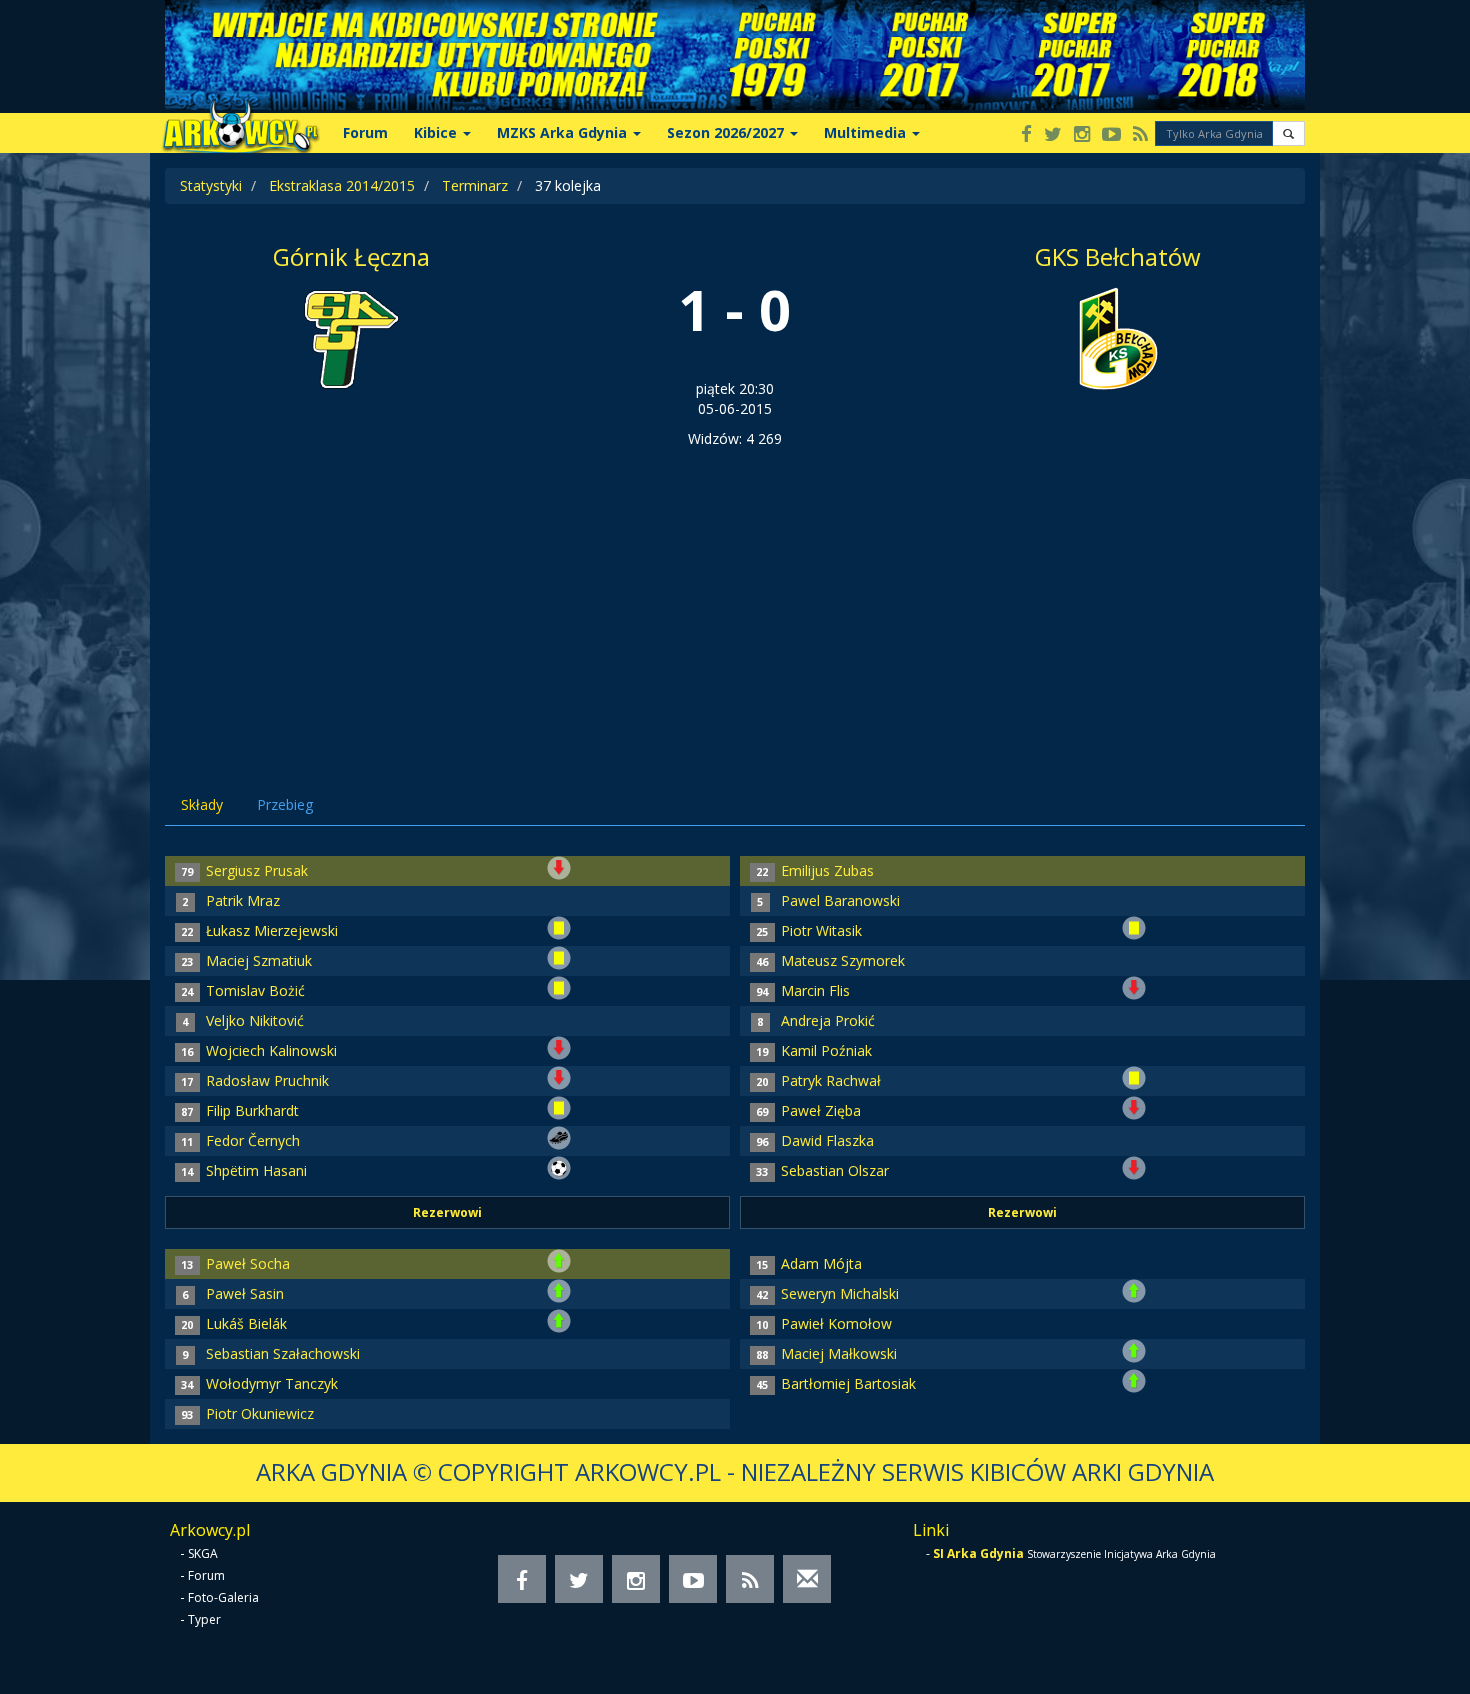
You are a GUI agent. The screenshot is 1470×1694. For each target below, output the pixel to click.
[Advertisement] (735, 599)
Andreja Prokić (828, 1020)
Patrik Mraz (243, 900)
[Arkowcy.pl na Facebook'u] (1026, 135)
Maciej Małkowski (839, 1353)
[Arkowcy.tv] (1111, 135)
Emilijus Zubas (827, 870)
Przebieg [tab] (285, 804)
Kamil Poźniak (826, 1050)
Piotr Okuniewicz (260, 1413)
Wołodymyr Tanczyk (272, 1383)
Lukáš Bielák (246, 1323)
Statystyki (211, 185)
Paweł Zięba (821, 1110)
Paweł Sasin (245, 1293)
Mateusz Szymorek (843, 960)
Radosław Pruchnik (267, 1080)
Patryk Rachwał (831, 1080)
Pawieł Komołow (836, 1323)
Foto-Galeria (223, 1597)
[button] (1288, 133)
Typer (204, 1619)
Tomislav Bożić (255, 990)
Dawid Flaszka (827, 1140)
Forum (365, 132)
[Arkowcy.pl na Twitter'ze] (1053, 135)
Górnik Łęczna (351, 256)
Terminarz (475, 185)
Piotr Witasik (821, 930)
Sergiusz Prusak (257, 870)
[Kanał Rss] (1140, 135)
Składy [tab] (202, 804)
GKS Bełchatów (1118, 256)
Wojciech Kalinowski (271, 1050)
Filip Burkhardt (252, 1110)
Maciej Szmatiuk (259, 960)
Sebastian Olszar (835, 1170)
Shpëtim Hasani (256, 1170)
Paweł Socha (248, 1263)
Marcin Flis (815, 990)
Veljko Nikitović (255, 1020)
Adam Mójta (821, 1263)
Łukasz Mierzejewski (272, 930)
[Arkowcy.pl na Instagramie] (1082, 135)
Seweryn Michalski (840, 1293)
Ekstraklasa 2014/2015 (342, 185)
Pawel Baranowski (840, 900)
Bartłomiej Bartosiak (848, 1383)
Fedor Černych (253, 1140)
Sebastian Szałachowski (283, 1353)
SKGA (203, 1553)
